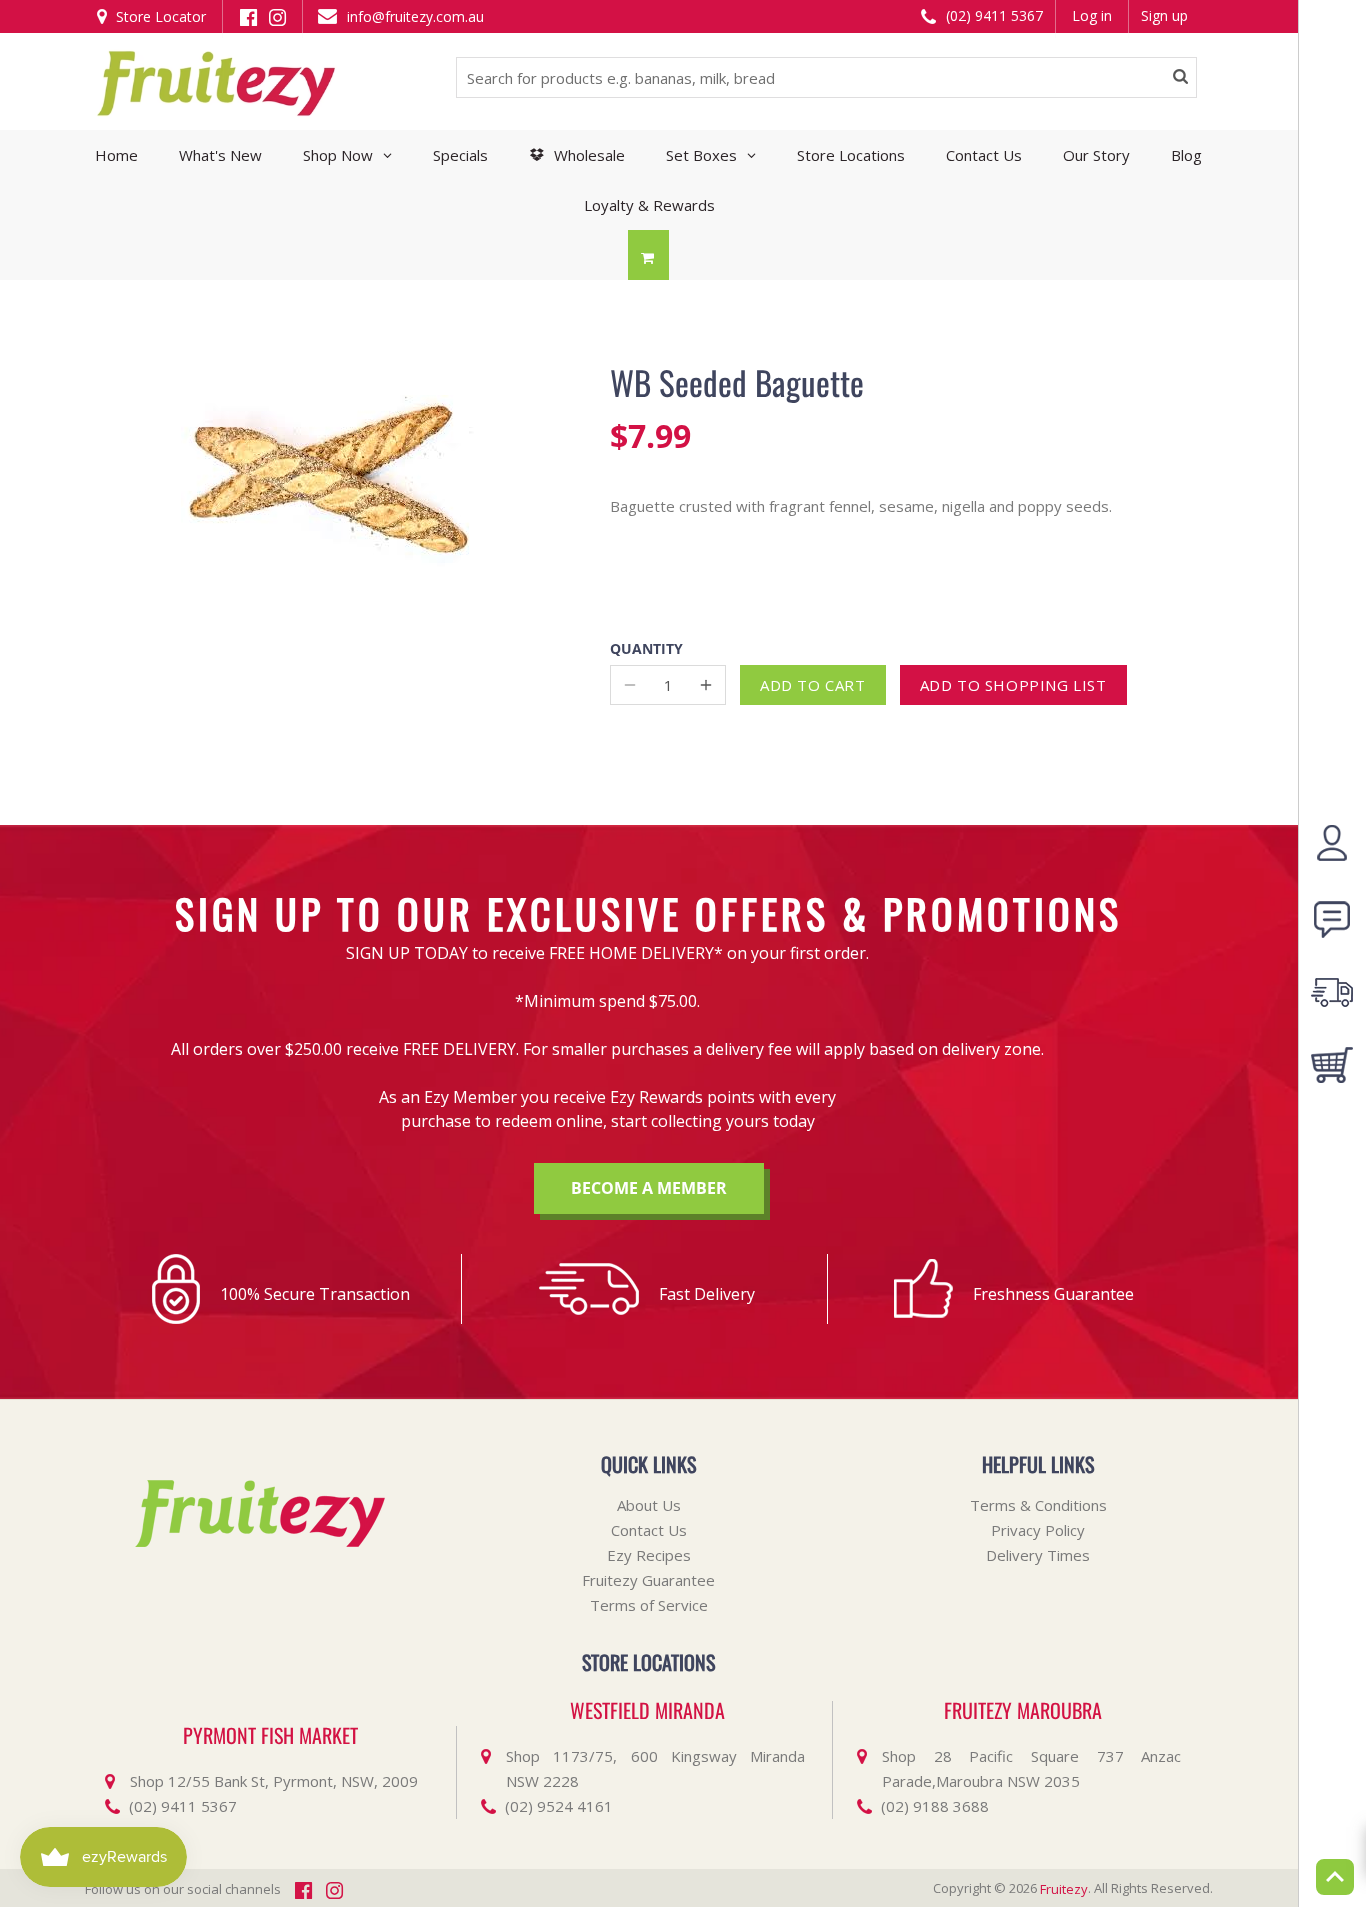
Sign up (1164, 15)
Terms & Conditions (1038, 1505)
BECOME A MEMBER (649, 1188)
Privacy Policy (1038, 1530)
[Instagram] (277, 15)
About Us (649, 1505)
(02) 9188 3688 (935, 1806)
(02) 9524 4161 (559, 1806)
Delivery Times (1038, 1555)
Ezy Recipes (649, 1555)
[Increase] (706, 685)
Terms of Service (649, 1605)
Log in (1092, 15)
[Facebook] (248, 15)
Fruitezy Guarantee (648, 1580)
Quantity (646, 649)
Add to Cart (813, 685)
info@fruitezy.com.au (413, 16)
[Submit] (1180, 78)
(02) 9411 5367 (992, 15)
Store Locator (159, 16)
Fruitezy (1064, 1889)
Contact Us (649, 1530)
